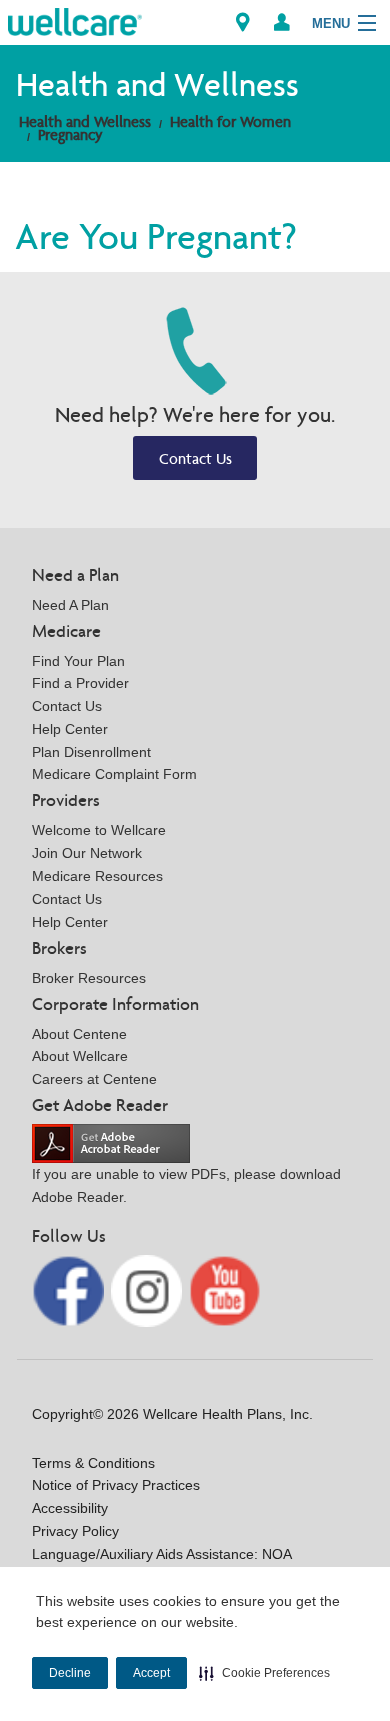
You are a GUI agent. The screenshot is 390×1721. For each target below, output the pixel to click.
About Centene (79, 1034)
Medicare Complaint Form (114, 774)
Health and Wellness (85, 121)
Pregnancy (70, 134)
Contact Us (195, 458)
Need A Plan (70, 605)
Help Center (70, 729)
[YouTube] (225, 1289)
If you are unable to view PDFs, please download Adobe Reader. (186, 1185)
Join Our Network (87, 853)
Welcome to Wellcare (99, 830)
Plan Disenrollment (91, 752)
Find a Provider (80, 683)
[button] (264, 1673)
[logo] (75, 20)
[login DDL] (282, 22)
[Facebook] (70, 1289)
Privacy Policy (75, 1531)
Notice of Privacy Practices (116, 1485)
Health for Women (230, 121)
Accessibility (70, 1508)
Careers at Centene (94, 1079)
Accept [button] (151, 1673)
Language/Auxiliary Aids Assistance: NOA (162, 1554)
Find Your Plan (78, 661)
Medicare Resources (97, 876)
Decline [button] (70, 1673)
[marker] (243, 22)
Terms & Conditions (93, 1463)
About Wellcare (80, 1056)
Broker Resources (89, 978)
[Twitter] (149, 1289)
